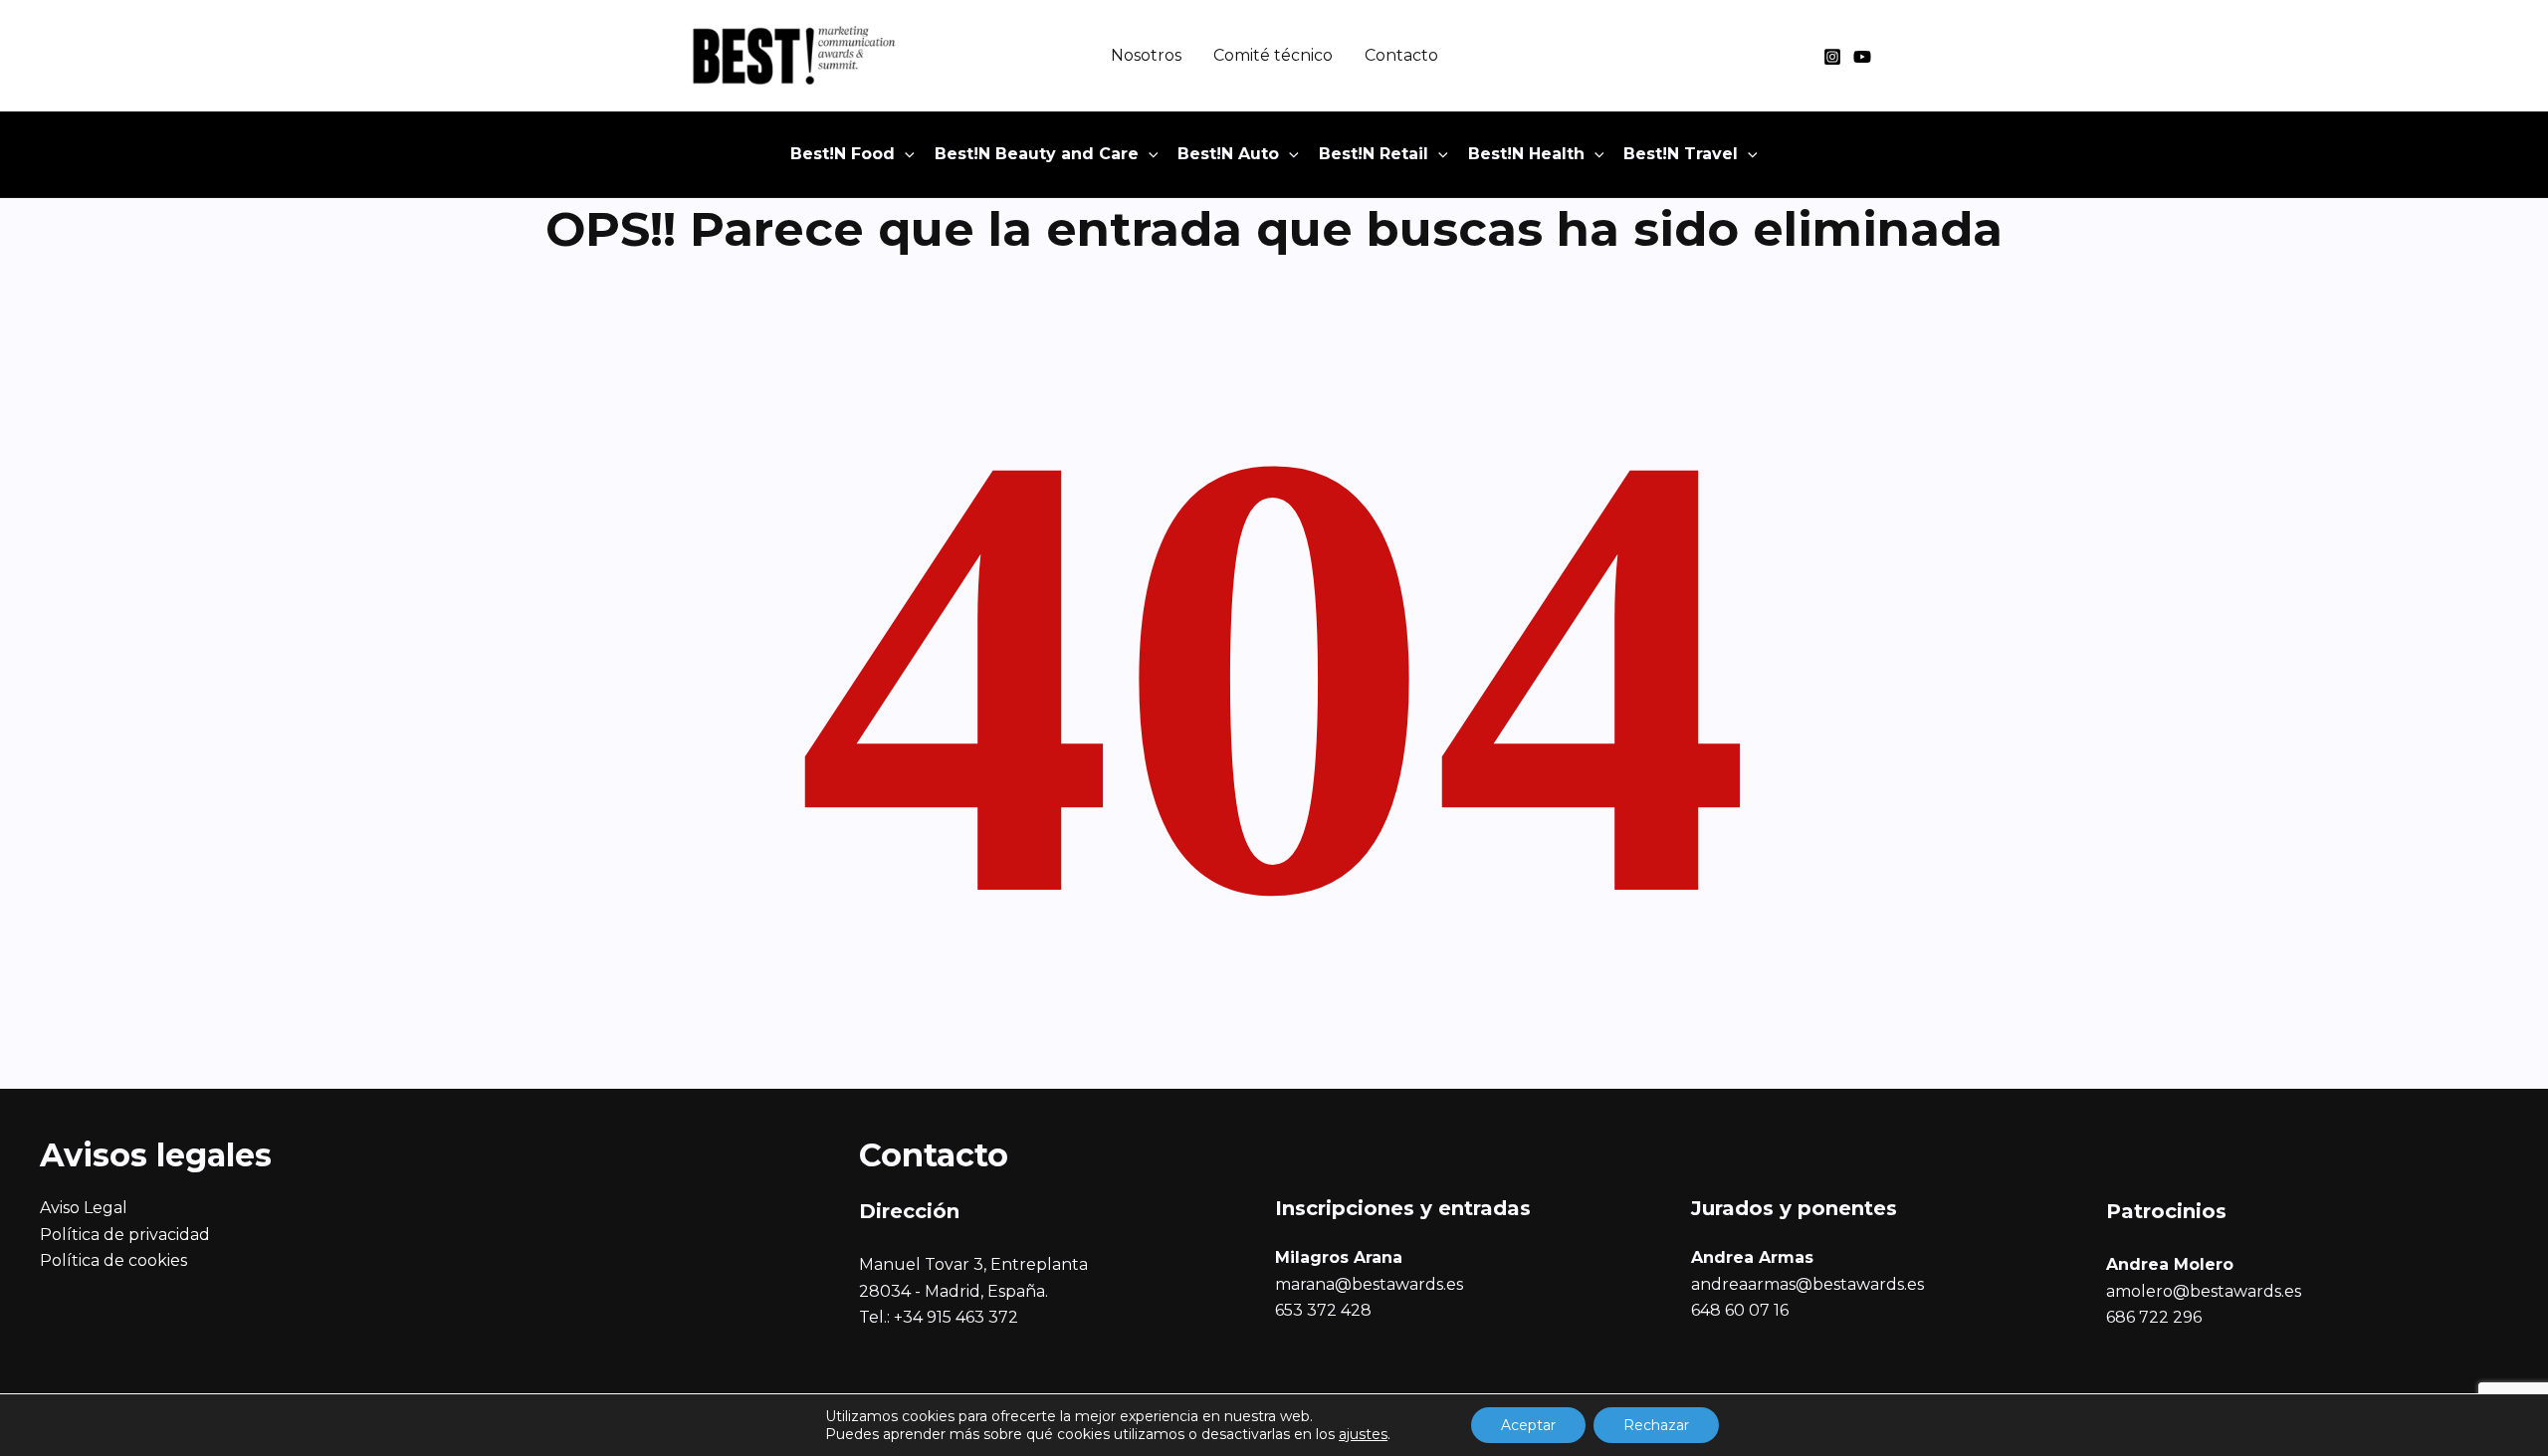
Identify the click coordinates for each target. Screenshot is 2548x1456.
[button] (905, 154)
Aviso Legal (84, 1208)
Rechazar (1656, 1425)
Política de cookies (113, 1260)
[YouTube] (1862, 57)
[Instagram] (1832, 57)
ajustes (1363, 1434)
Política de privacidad (125, 1235)
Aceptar (1528, 1425)
